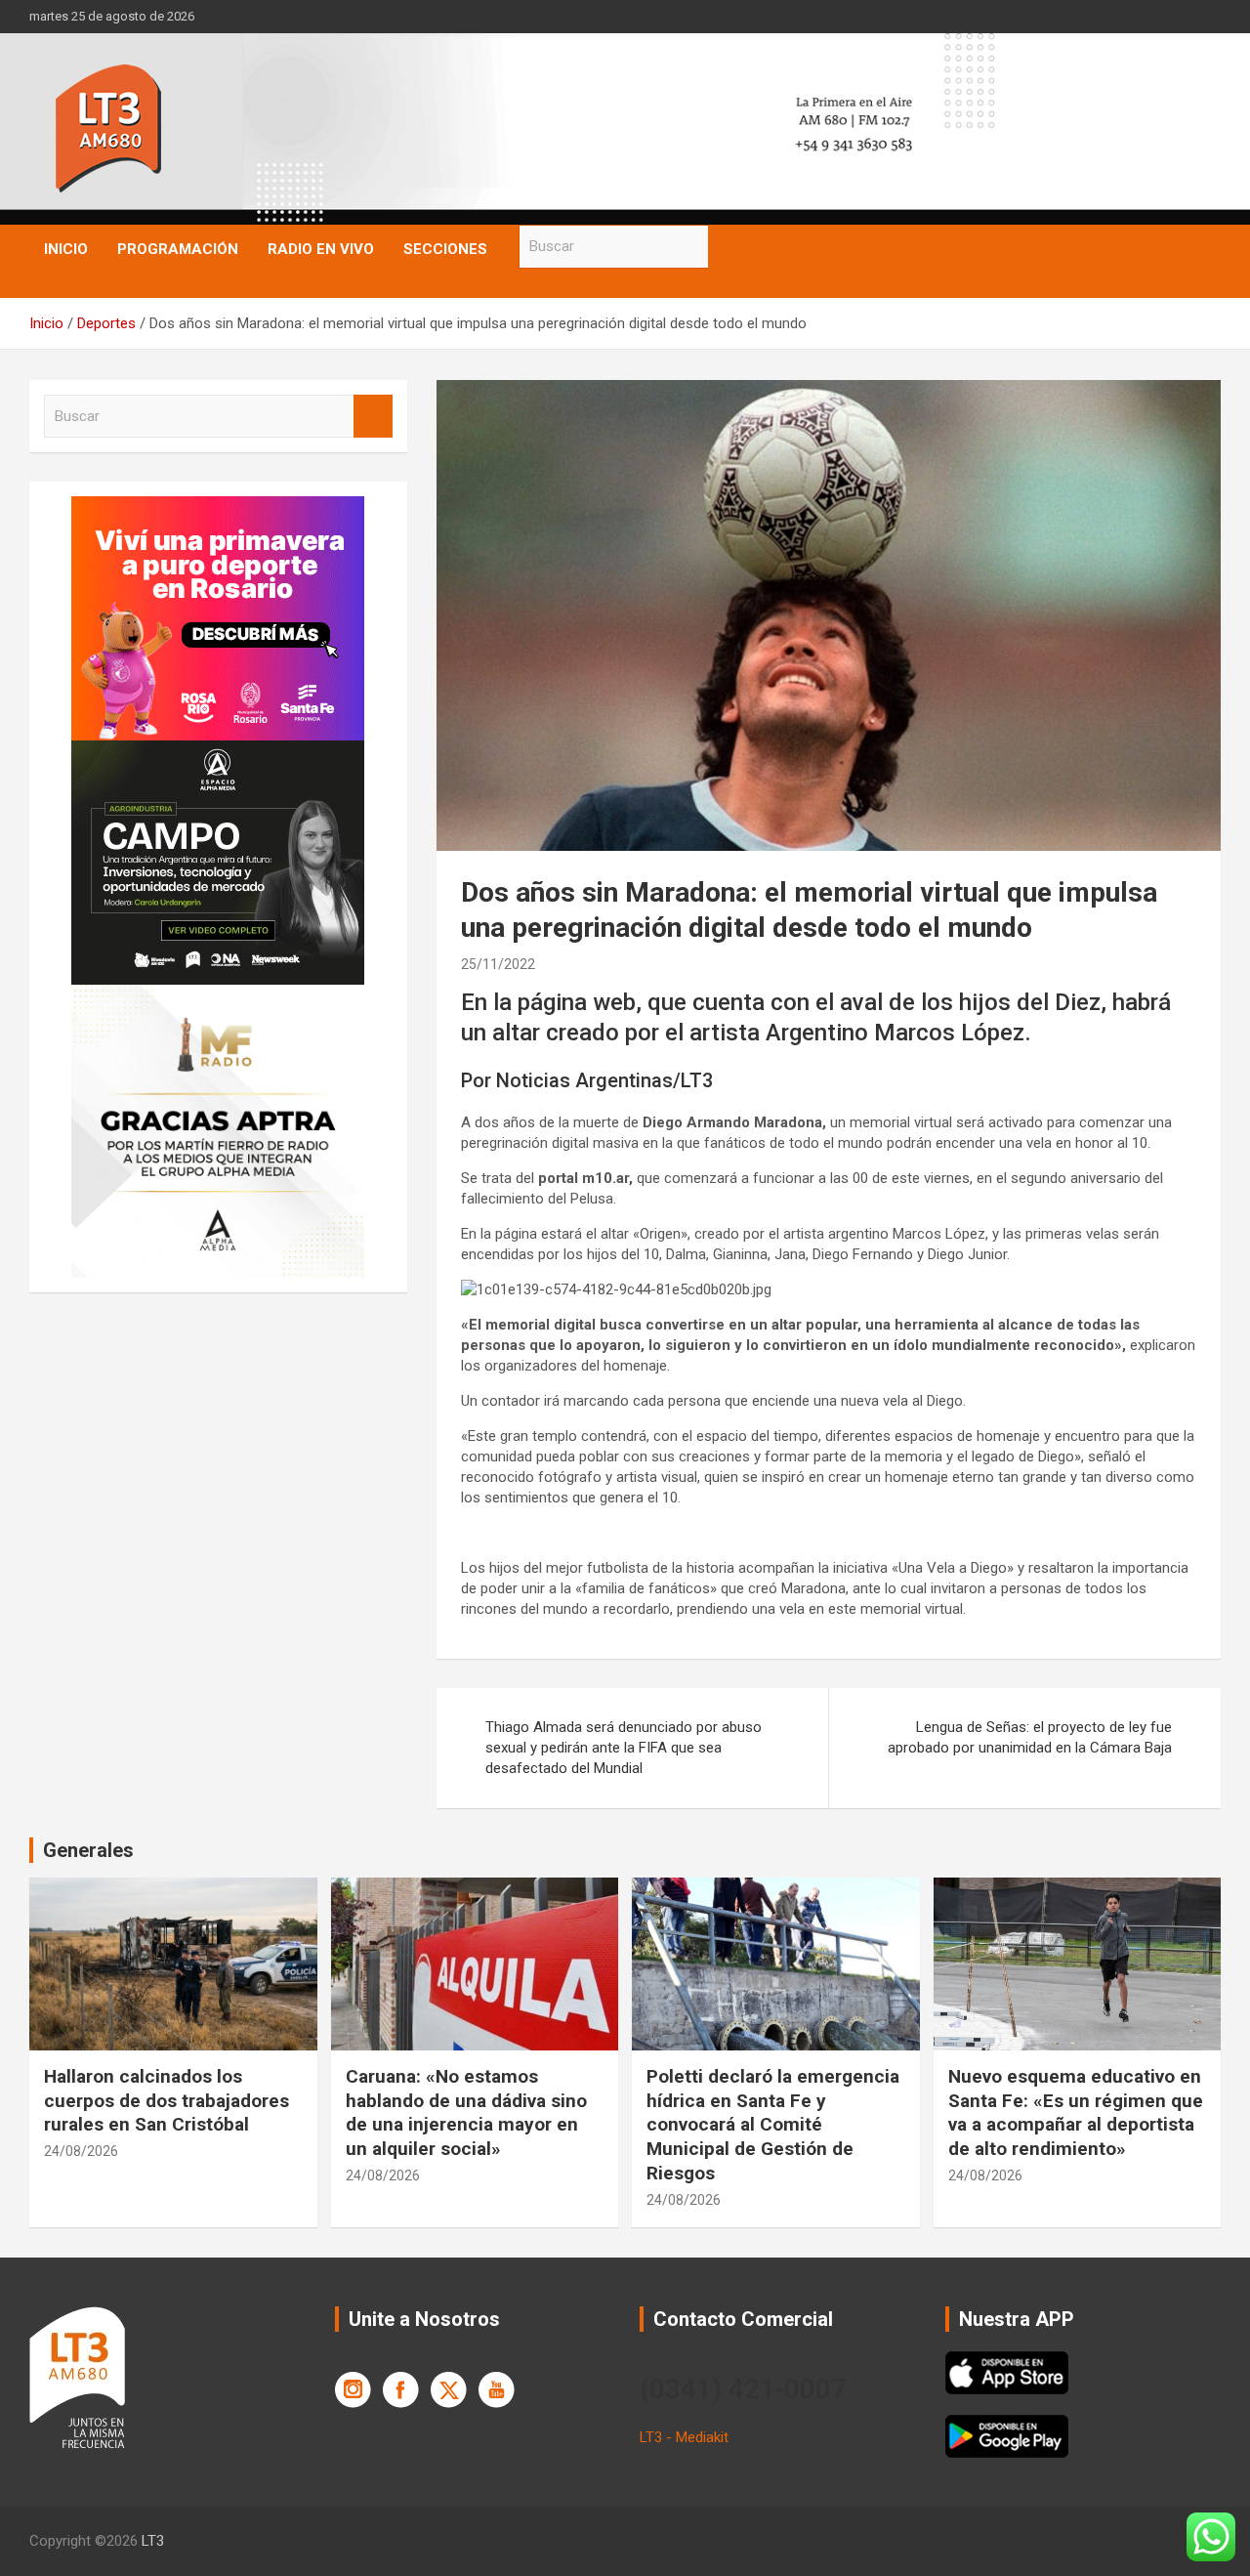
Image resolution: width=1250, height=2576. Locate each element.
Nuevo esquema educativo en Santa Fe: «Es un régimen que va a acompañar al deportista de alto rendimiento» (1076, 2112)
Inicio (66, 249)
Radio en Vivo (321, 249)
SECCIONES (445, 249)
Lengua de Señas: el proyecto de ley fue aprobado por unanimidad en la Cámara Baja (1030, 1737)
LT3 (153, 2541)
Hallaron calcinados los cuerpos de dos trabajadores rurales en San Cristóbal (167, 2100)
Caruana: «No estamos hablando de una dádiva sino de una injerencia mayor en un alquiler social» (466, 2112)
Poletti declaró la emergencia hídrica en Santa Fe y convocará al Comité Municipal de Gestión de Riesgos (773, 2125)
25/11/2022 (498, 964)
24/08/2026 (81, 2151)
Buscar (728, 247)
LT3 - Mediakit (684, 2437)
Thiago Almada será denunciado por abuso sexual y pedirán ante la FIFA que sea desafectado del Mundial (624, 1748)
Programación (178, 249)
